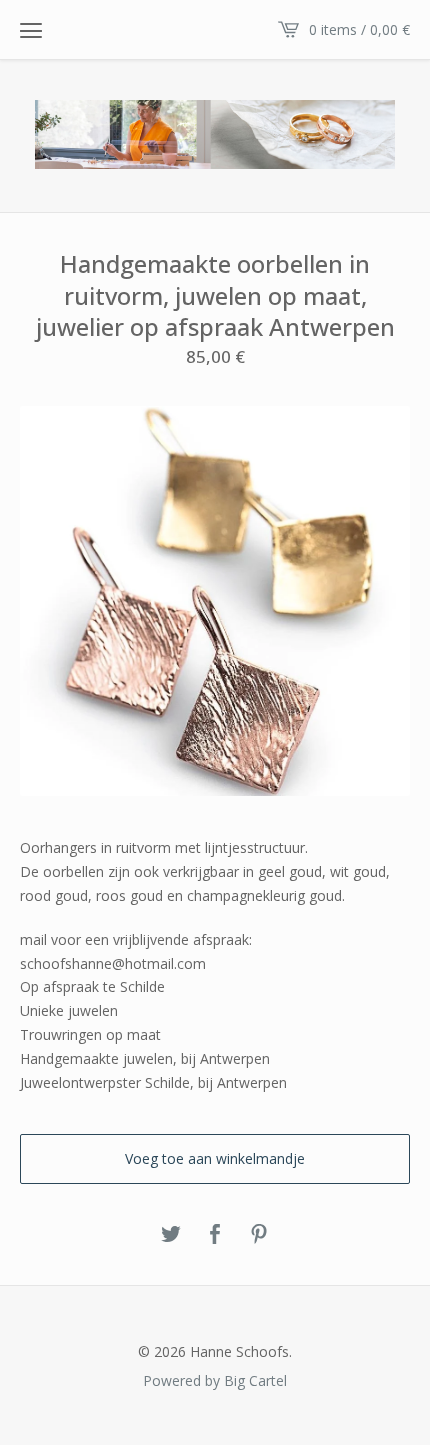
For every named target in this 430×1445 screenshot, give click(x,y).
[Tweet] (171, 1235)
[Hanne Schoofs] (215, 134)
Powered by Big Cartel (215, 1380)
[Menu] (31, 30)
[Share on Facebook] (215, 1235)
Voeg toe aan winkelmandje (215, 1158)
